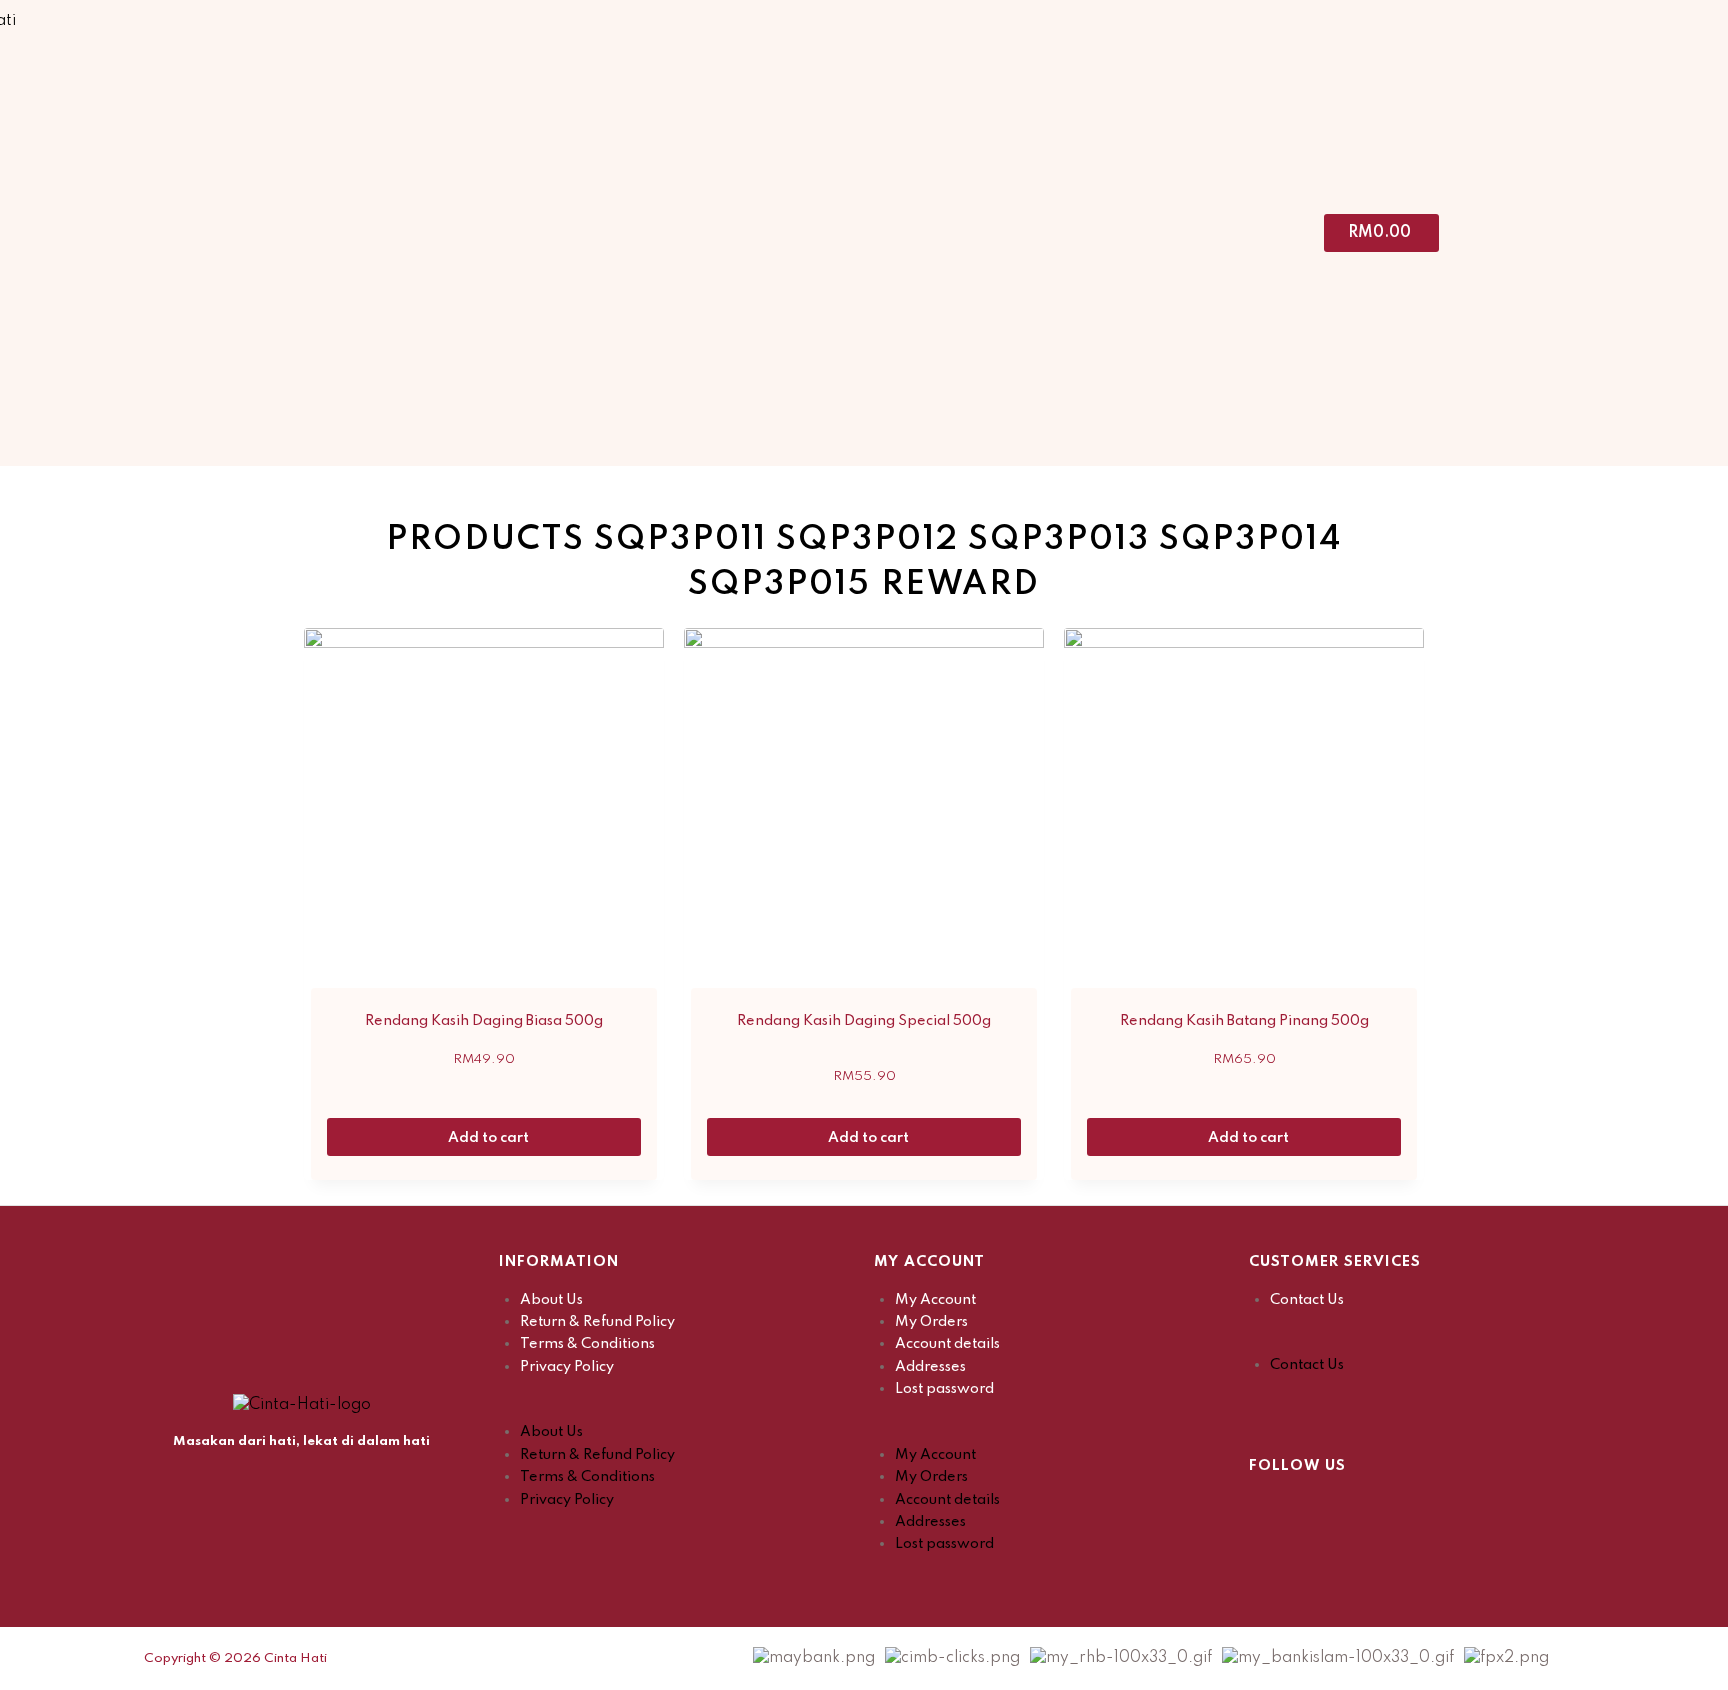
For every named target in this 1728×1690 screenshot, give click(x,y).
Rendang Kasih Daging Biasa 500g (484, 1021)
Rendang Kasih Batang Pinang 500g (1244, 1021)
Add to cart (490, 1138)
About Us (551, 1300)
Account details (947, 1344)
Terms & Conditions (587, 1344)
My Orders (931, 1322)
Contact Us (1307, 1300)
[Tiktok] (1364, 1508)
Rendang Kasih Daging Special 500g (864, 1021)
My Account (935, 1300)
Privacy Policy (567, 1367)
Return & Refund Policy (597, 1322)
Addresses (930, 1367)
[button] (676, 1410)
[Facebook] (1264, 1508)
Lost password (944, 1389)
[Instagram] (1314, 1508)
